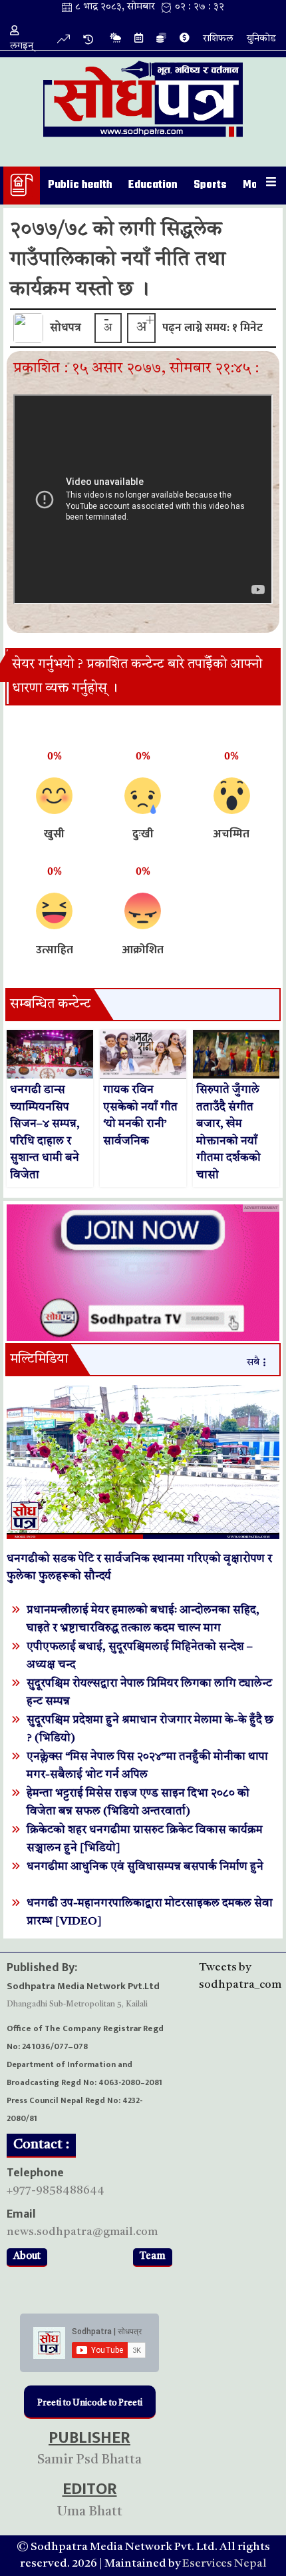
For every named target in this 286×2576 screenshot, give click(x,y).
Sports (210, 185)
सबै (253, 1363)
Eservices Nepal (224, 2564)
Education (153, 185)
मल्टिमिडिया (39, 1360)
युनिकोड (261, 39)
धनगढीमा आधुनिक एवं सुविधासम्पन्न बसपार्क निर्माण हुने (145, 1867)
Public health (80, 185)
